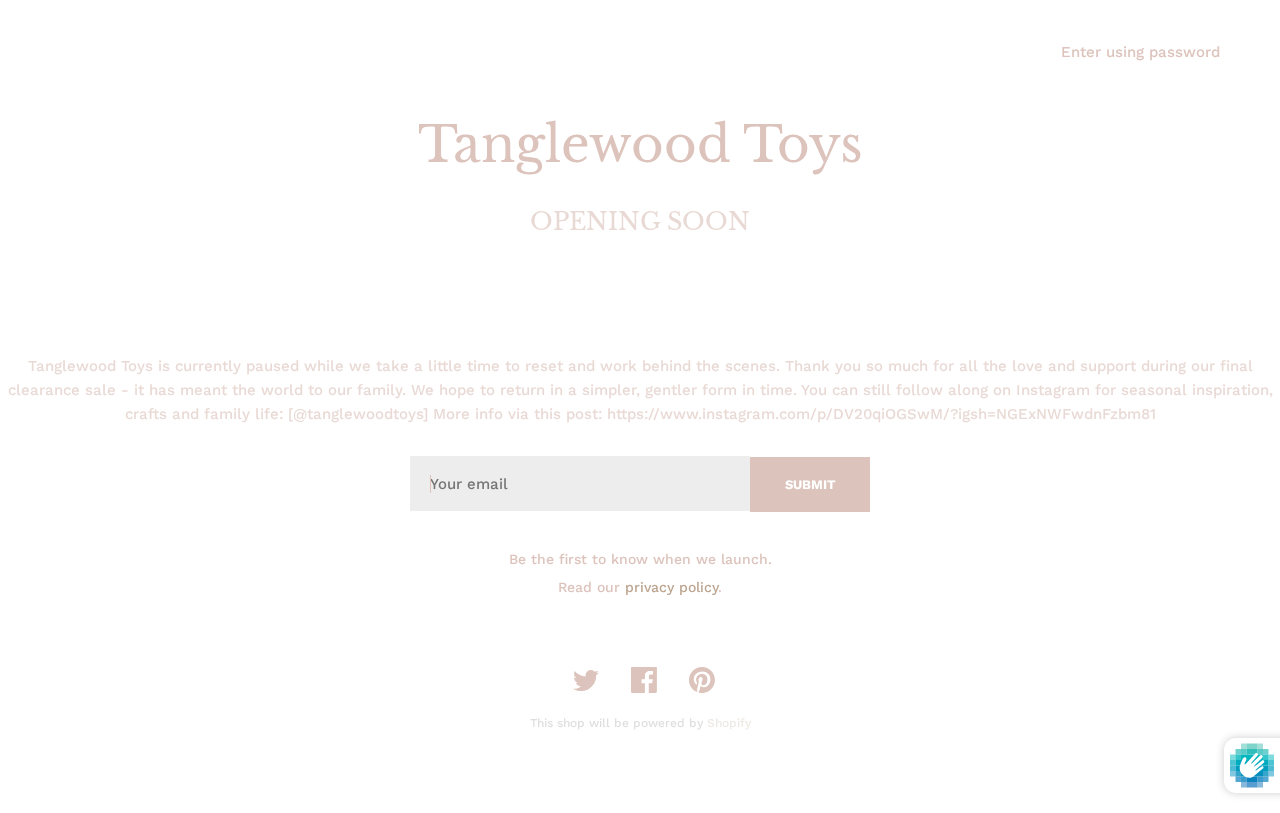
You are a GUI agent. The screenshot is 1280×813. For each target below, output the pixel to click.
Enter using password (1140, 52)
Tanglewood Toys (640, 144)
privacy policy (671, 587)
